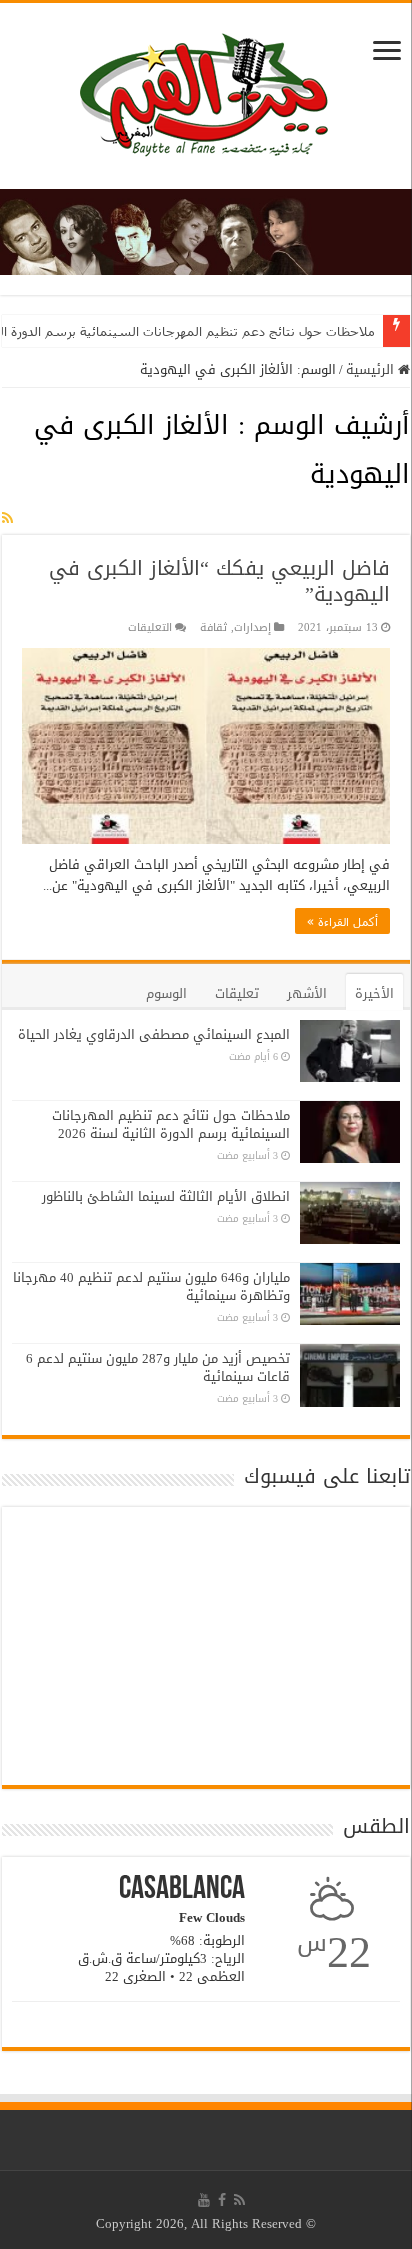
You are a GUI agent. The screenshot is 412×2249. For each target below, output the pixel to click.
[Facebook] (222, 2200)
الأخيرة (374, 993)
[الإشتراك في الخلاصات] (7, 518)
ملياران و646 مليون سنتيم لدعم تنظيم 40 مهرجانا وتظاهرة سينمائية (151, 1286)
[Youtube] (204, 2200)
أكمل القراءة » (342, 921)
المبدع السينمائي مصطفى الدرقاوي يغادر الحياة (154, 1034)
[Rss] (239, 2200)
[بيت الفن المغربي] (206, 100)
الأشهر (307, 993)
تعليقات (237, 993)
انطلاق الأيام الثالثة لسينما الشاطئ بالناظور (166, 1196)
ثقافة (213, 627)
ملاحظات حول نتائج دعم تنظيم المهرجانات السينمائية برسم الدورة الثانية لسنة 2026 (171, 1124)
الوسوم (166, 993)
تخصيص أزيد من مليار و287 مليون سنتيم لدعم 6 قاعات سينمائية (158, 1367)
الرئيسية (372, 369)
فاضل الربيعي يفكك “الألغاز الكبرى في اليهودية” (219, 581)
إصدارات (252, 627)
